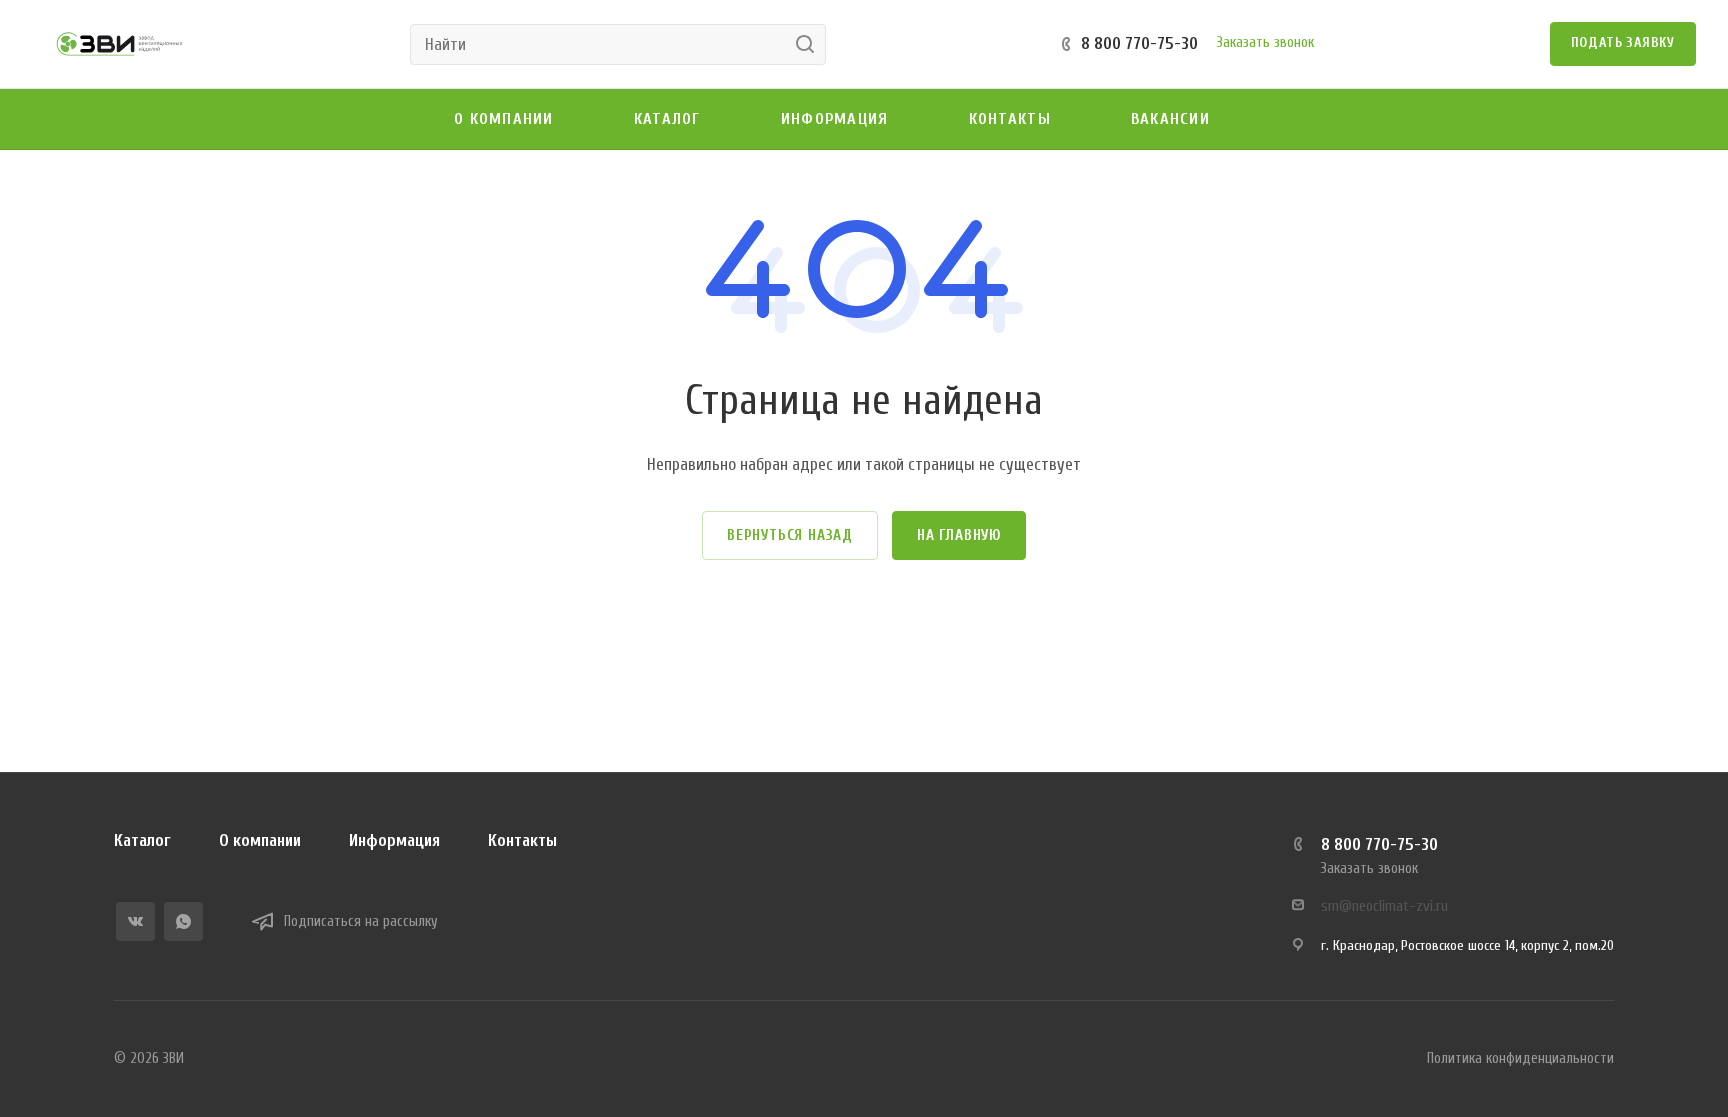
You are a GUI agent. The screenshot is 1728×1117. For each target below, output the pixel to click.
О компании (260, 840)
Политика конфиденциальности (1520, 1058)
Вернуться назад (790, 535)
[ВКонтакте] (135, 921)
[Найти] (810, 44)
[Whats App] (183, 921)
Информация (394, 840)
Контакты (522, 840)
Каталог (142, 840)
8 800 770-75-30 (1139, 43)
